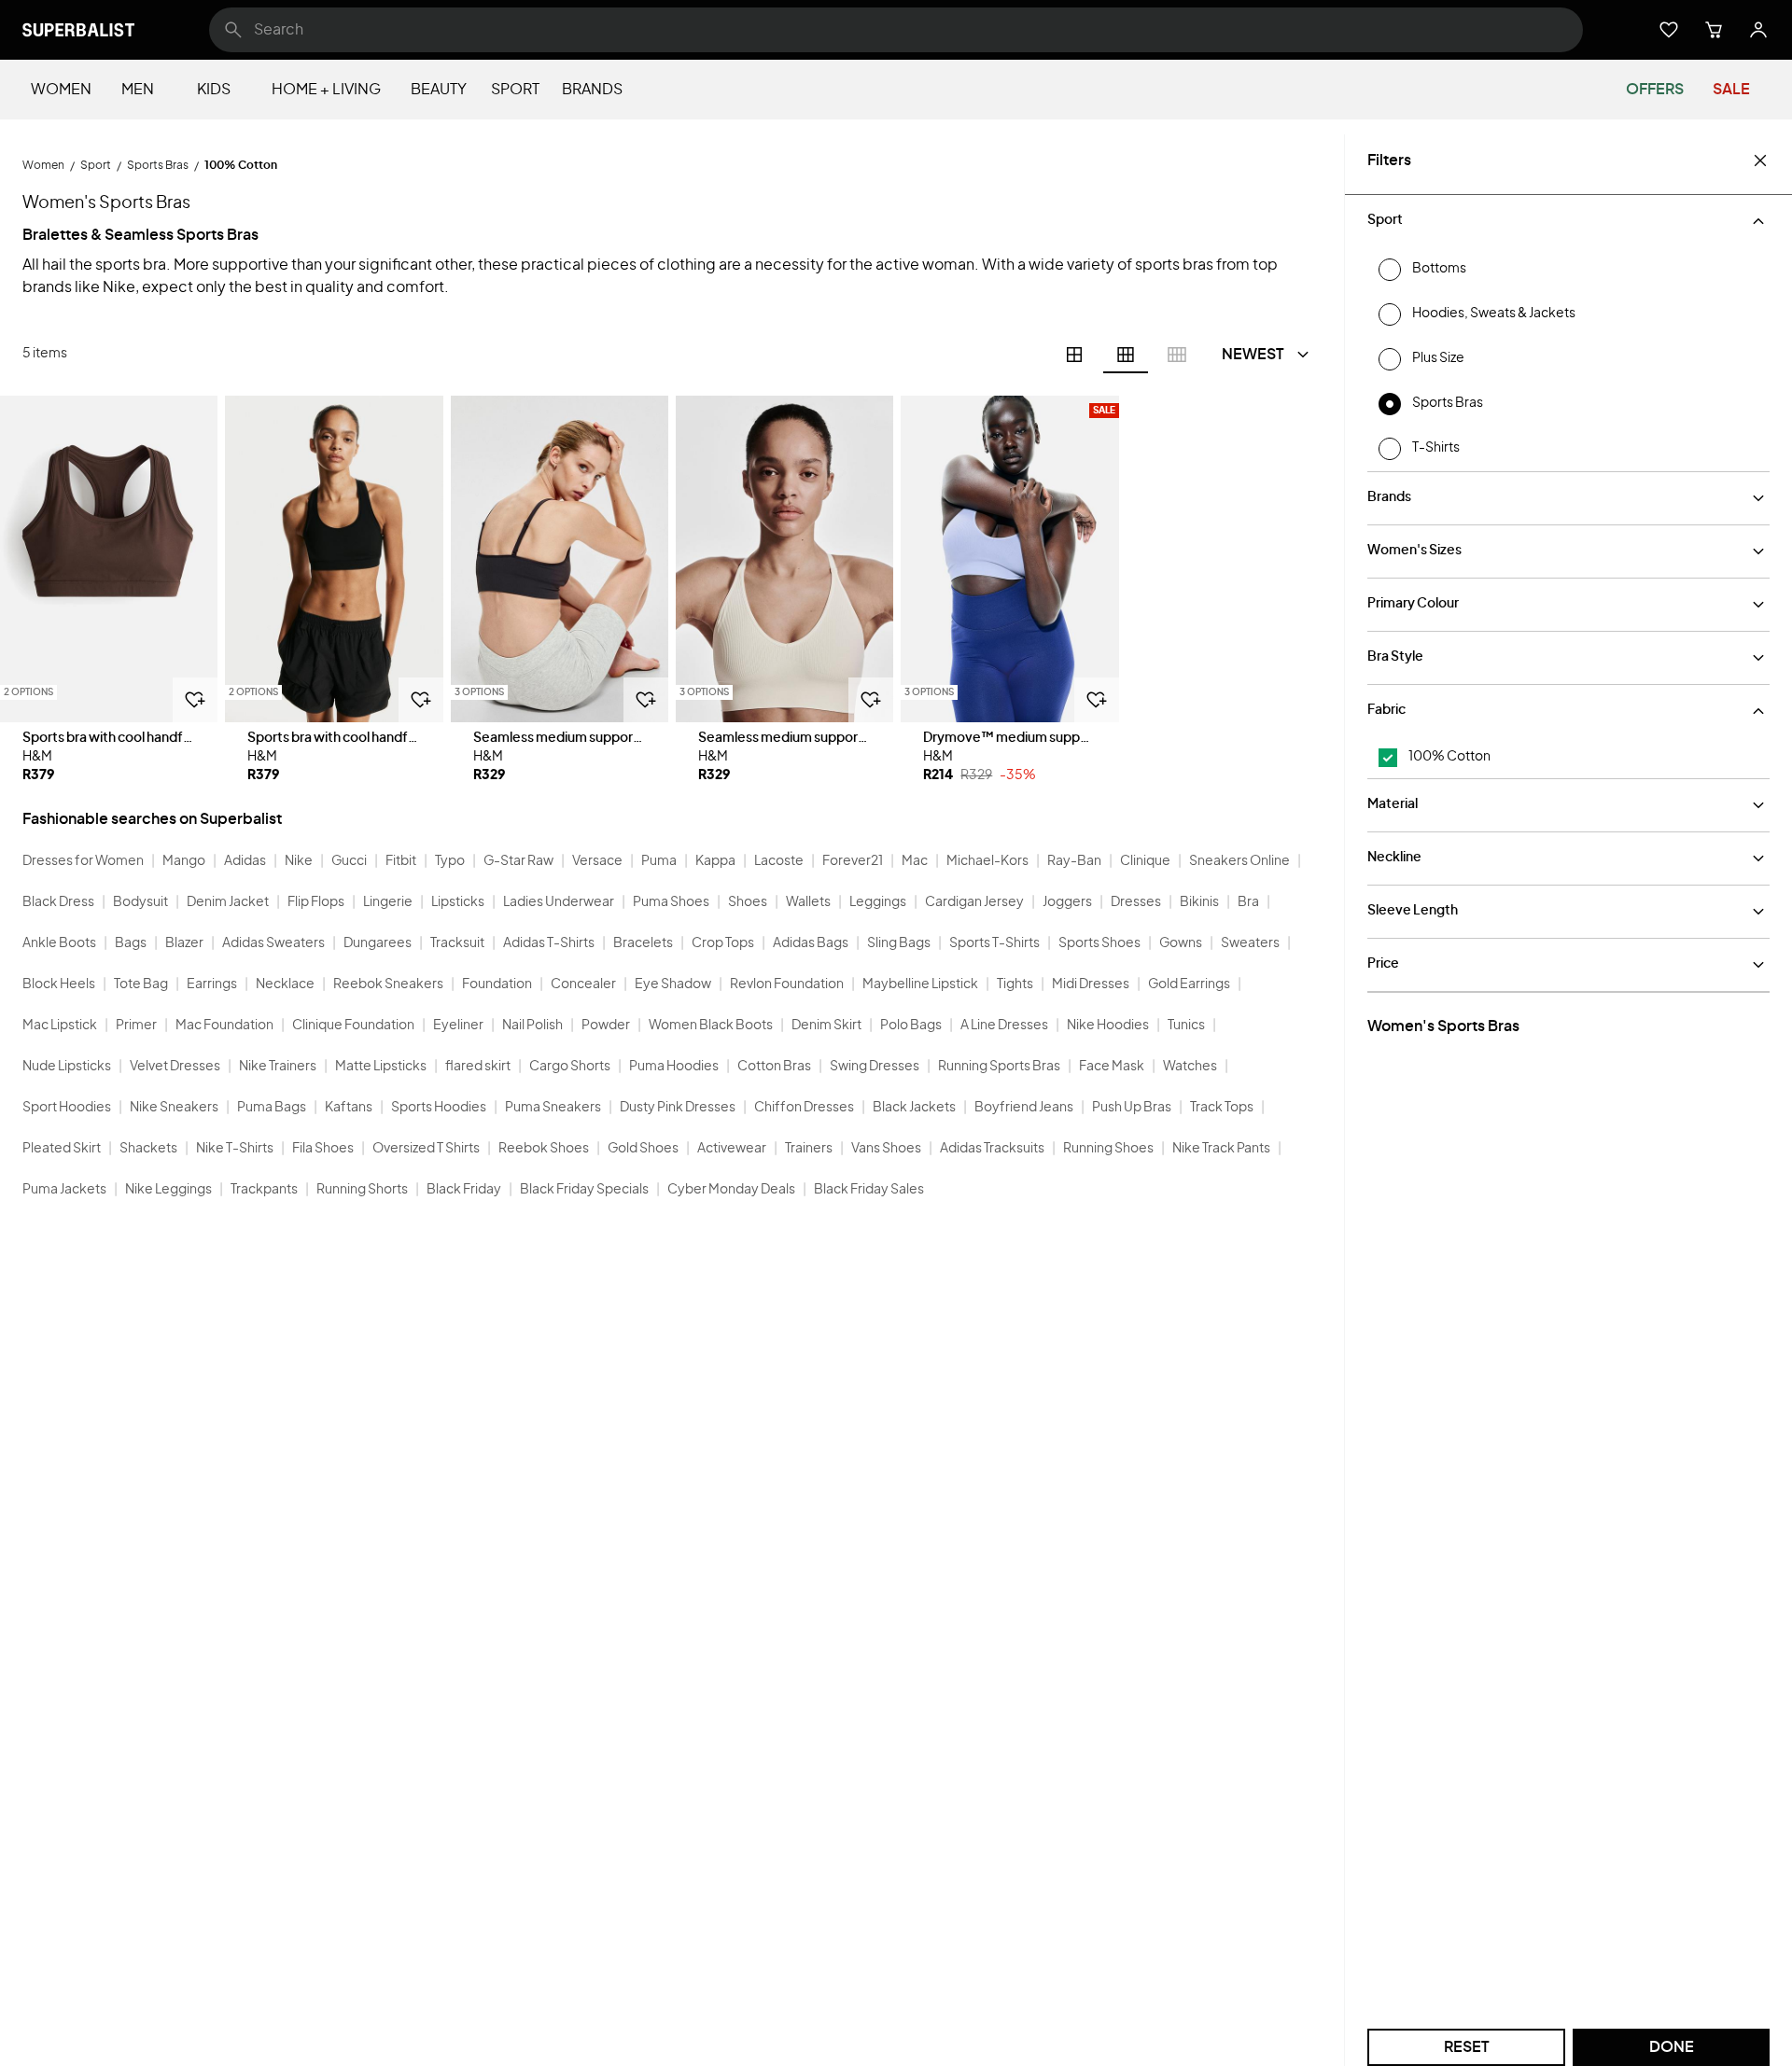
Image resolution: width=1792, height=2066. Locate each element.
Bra (1248, 902)
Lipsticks (458, 902)
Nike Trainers (278, 1067)
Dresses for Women (83, 861)
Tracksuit (457, 943)
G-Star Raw (518, 861)
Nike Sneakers (174, 1108)
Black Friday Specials (584, 1190)
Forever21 (853, 861)
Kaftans (349, 1108)
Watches (1190, 1067)
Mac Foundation (224, 1026)
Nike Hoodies (1108, 1026)
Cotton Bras (774, 1067)
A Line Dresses (1004, 1026)
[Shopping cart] (1714, 30)
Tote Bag (141, 984)
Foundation (497, 984)
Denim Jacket (228, 902)
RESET (1467, 2047)
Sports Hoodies (439, 1108)
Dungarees (378, 943)
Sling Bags (899, 943)
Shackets (148, 1149)
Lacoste (779, 861)
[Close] (1760, 161)
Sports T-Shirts (994, 943)
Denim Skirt (826, 1026)
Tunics (1186, 1026)
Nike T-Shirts (235, 1149)
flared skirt (478, 1067)
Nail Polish (532, 1026)
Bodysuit (140, 902)
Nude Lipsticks (67, 1067)
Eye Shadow (673, 984)
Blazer (184, 943)
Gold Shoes (643, 1149)
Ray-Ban (1074, 861)
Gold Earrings (1189, 984)
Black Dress (58, 902)
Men (138, 90)
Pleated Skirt (62, 1149)
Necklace (285, 984)
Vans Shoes (886, 1149)
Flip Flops (316, 902)
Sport (515, 90)
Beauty (439, 90)
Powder (606, 1026)
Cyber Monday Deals (731, 1190)
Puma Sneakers (553, 1108)
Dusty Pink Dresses (678, 1108)
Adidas (245, 861)
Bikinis (1199, 902)
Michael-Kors (987, 861)
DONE (1672, 2047)
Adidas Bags (811, 943)
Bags (131, 943)
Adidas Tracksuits (992, 1149)
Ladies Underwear (559, 902)
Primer (136, 1026)
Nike (299, 861)
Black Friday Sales (869, 1190)
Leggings (878, 902)
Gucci (349, 861)
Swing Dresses (875, 1067)
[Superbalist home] (78, 30)
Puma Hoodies (674, 1067)
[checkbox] (1388, 758)
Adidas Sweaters (273, 943)
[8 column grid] (1177, 355)
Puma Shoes (671, 902)
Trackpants (264, 1190)
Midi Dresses (1091, 984)
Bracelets (643, 943)
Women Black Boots (711, 1026)
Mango (184, 861)
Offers (1655, 90)
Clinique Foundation (353, 1026)
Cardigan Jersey (974, 902)
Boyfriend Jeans (1024, 1108)
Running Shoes (1108, 1149)
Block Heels (59, 984)
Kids (214, 90)
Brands (592, 90)
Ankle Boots (59, 943)
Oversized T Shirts (426, 1149)
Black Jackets (914, 1108)
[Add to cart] (195, 700)
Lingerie (388, 902)
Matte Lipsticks (381, 1067)
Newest (1253, 355)
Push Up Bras (1132, 1108)
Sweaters (1250, 943)
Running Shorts (362, 1190)
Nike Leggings (168, 1190)
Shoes (748, 902)
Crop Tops (723, 943)
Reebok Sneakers (388, 984)
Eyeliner (458, 1026)
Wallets (808, 902)
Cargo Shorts (570, 1067)
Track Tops (1222, 1108)
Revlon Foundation (787, 984)
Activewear (732, 1149)
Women (61, 90)
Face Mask (1112, 1067)
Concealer (583, 984)
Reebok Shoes (544, 1149)
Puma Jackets (64, 1190)
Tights (1015, 984)
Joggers (1067, 902)
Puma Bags (272, 1108)
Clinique (1145, 861)
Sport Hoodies (67, 1108)
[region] (109, 559)
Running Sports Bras (999, 1067)
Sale (1731, 90)
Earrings (212, 984)
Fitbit (401, 861)
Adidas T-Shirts (549, 943)
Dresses (1136, 902)
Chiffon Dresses (804, 1108)
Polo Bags (911, 1026)
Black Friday (464, 1190)
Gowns (1181, 943)
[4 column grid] (1074, 355)
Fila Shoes (323, 1149)
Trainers (809, 1149)
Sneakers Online (1239, 861)
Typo (450, 861)
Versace (597, 861)
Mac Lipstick (60, 1026)
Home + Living (326, 90)
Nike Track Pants (1221, 1149)
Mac (915, 861)
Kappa (715, 861)
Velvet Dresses (175, 1067)
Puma (659, 861)
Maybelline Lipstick (920, 984)
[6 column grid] (1126, 355)
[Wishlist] (1669, 30)
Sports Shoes (1099, 943)
